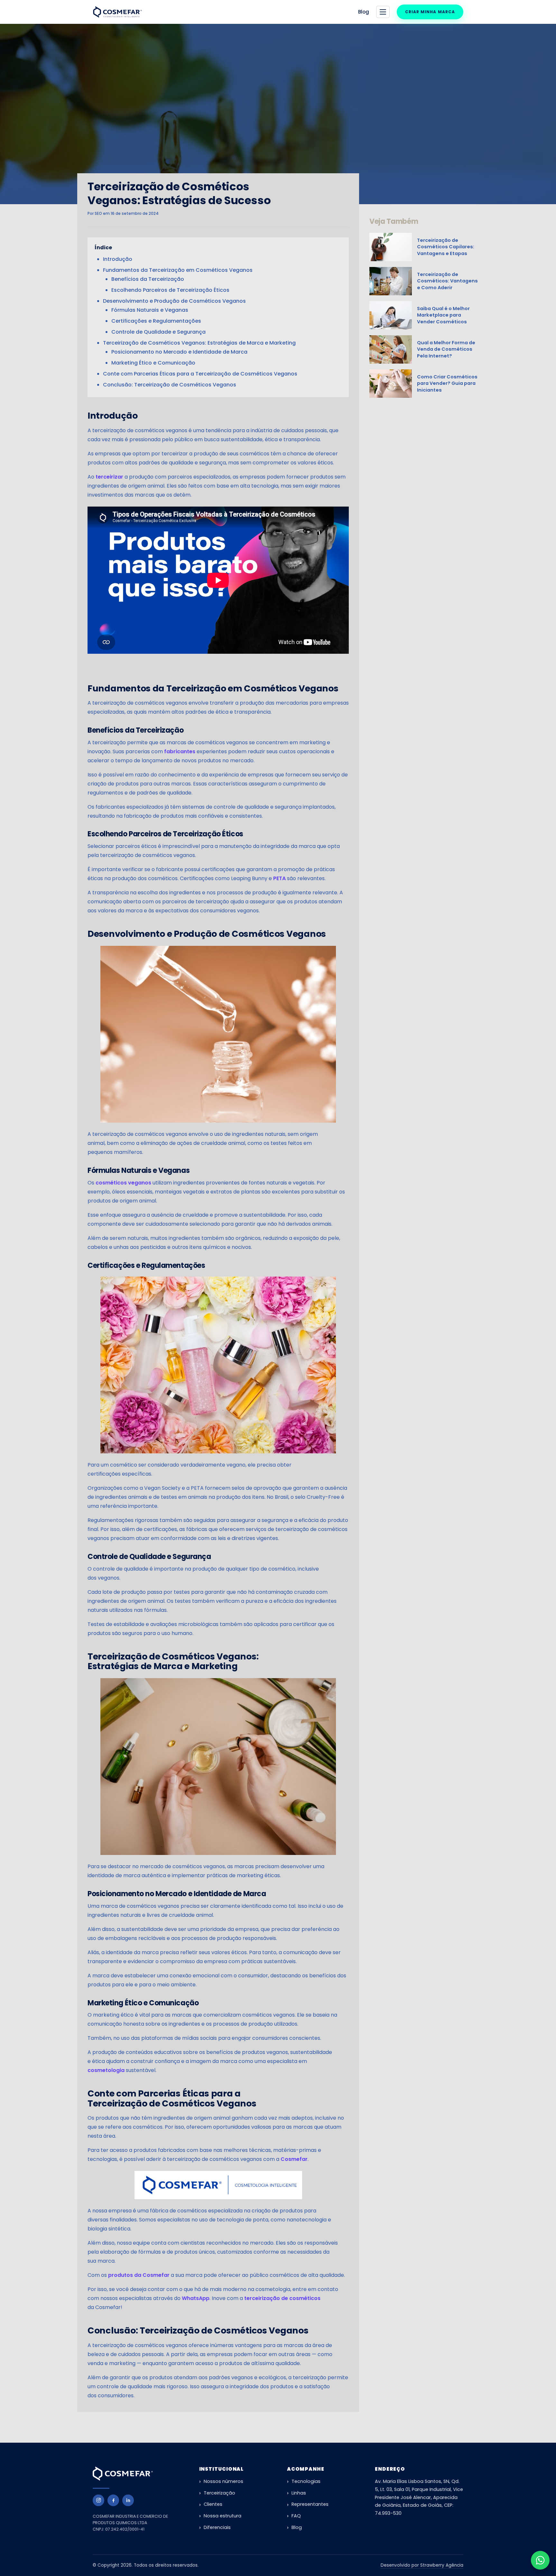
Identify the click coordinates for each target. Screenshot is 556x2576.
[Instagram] (98, 2500)
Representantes (310, 2504)
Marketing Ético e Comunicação (153, 363)
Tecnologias (306, 2481)
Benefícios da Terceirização (148, 279)
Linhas (299, 2493)
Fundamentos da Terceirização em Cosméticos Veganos (178, 270)
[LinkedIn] (128, 2500)
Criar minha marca (430, 12)
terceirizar (109, 477)
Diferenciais (217, 2527)
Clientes (213, 2504)
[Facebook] (113, 2500)
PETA (279, 878)
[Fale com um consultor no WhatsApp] (540, 2560)
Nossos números (223, 2481)
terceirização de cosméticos (282, 2298)
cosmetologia (106, 2070)
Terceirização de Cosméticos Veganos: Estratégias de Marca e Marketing (199, 343)
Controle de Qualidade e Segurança (158, 332)
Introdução (118, 259)
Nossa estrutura (222, 2516)
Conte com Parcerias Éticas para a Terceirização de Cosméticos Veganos (200, 374)
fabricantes (180, 751)
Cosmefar (294, 2159)
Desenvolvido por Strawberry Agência (422, 2565)
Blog (364, 12)
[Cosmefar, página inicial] (118, 12)
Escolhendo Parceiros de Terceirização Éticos (170, 290)
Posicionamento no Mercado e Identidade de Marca (179, 352)
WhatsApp (196, 2298)
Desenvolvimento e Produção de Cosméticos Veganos (174, 301)
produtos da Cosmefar (139, 2275)
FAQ (296, 2516)
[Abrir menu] (383, 12)
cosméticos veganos (123, 1183)
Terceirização (219, 2493)
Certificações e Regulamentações (156, 321)
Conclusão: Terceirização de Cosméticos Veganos (170, 385)
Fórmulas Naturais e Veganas (150, 310)
